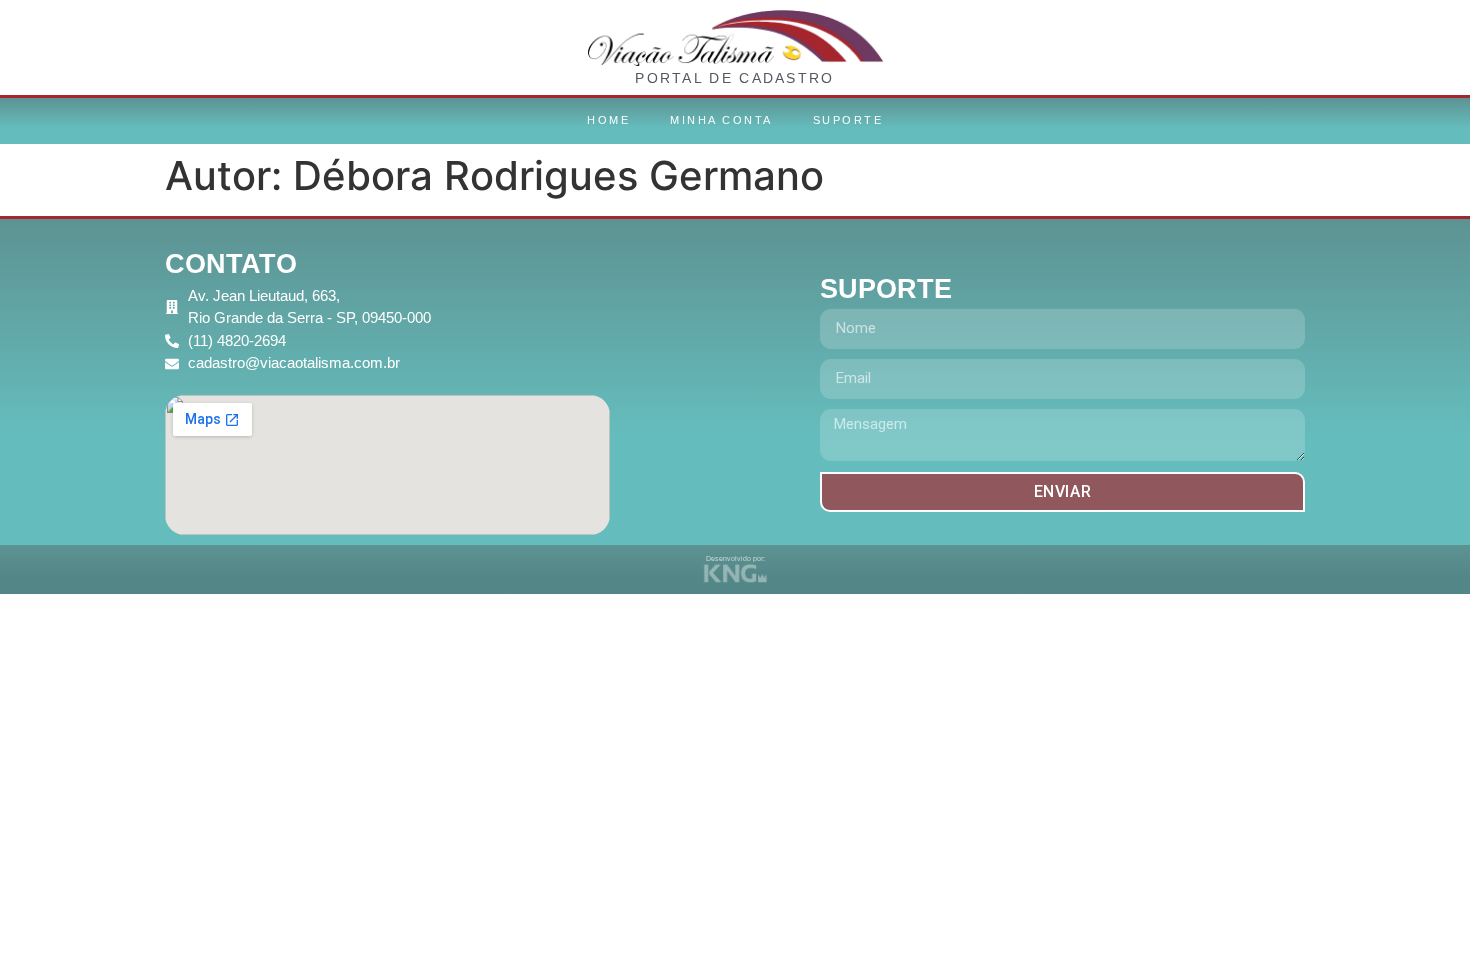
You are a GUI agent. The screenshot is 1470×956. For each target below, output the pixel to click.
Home (608, 120)
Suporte (848, 120)
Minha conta (721, 120)
